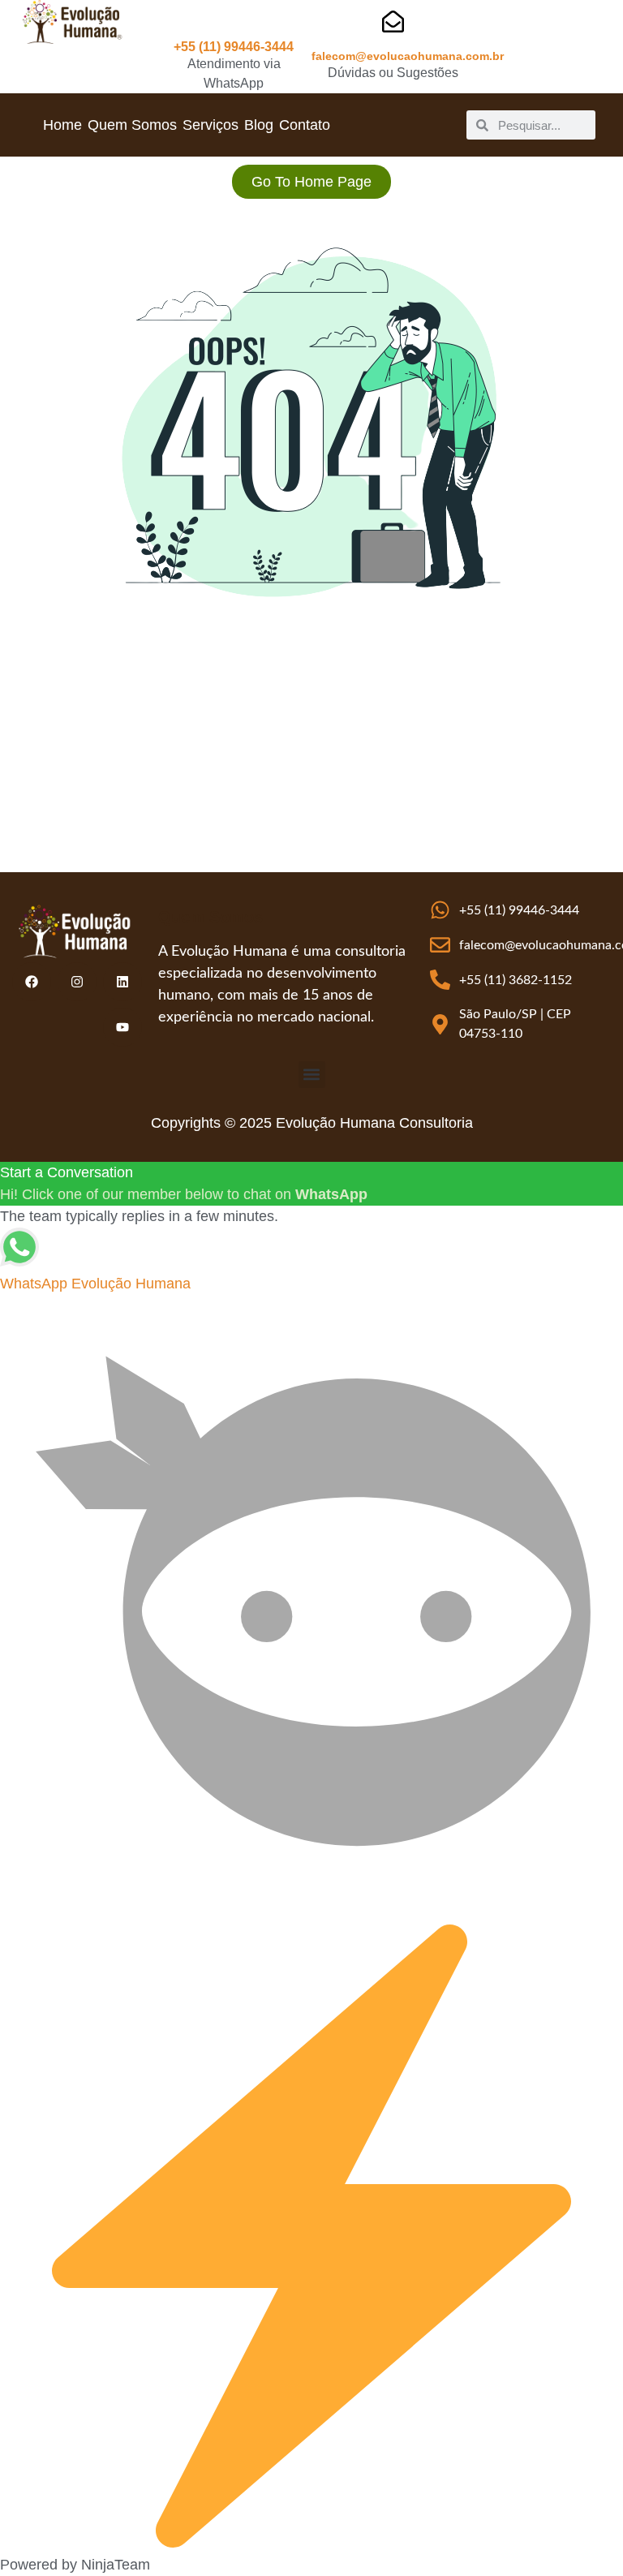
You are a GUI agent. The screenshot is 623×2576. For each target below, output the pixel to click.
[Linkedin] (122, 982)
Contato (305, 125)
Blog (259, 125)
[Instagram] (77, 982)
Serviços (211, 125)
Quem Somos (132, 125)
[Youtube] (122, 1027)
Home (62, 125)
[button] (312, 1075)
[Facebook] (32, 982)
